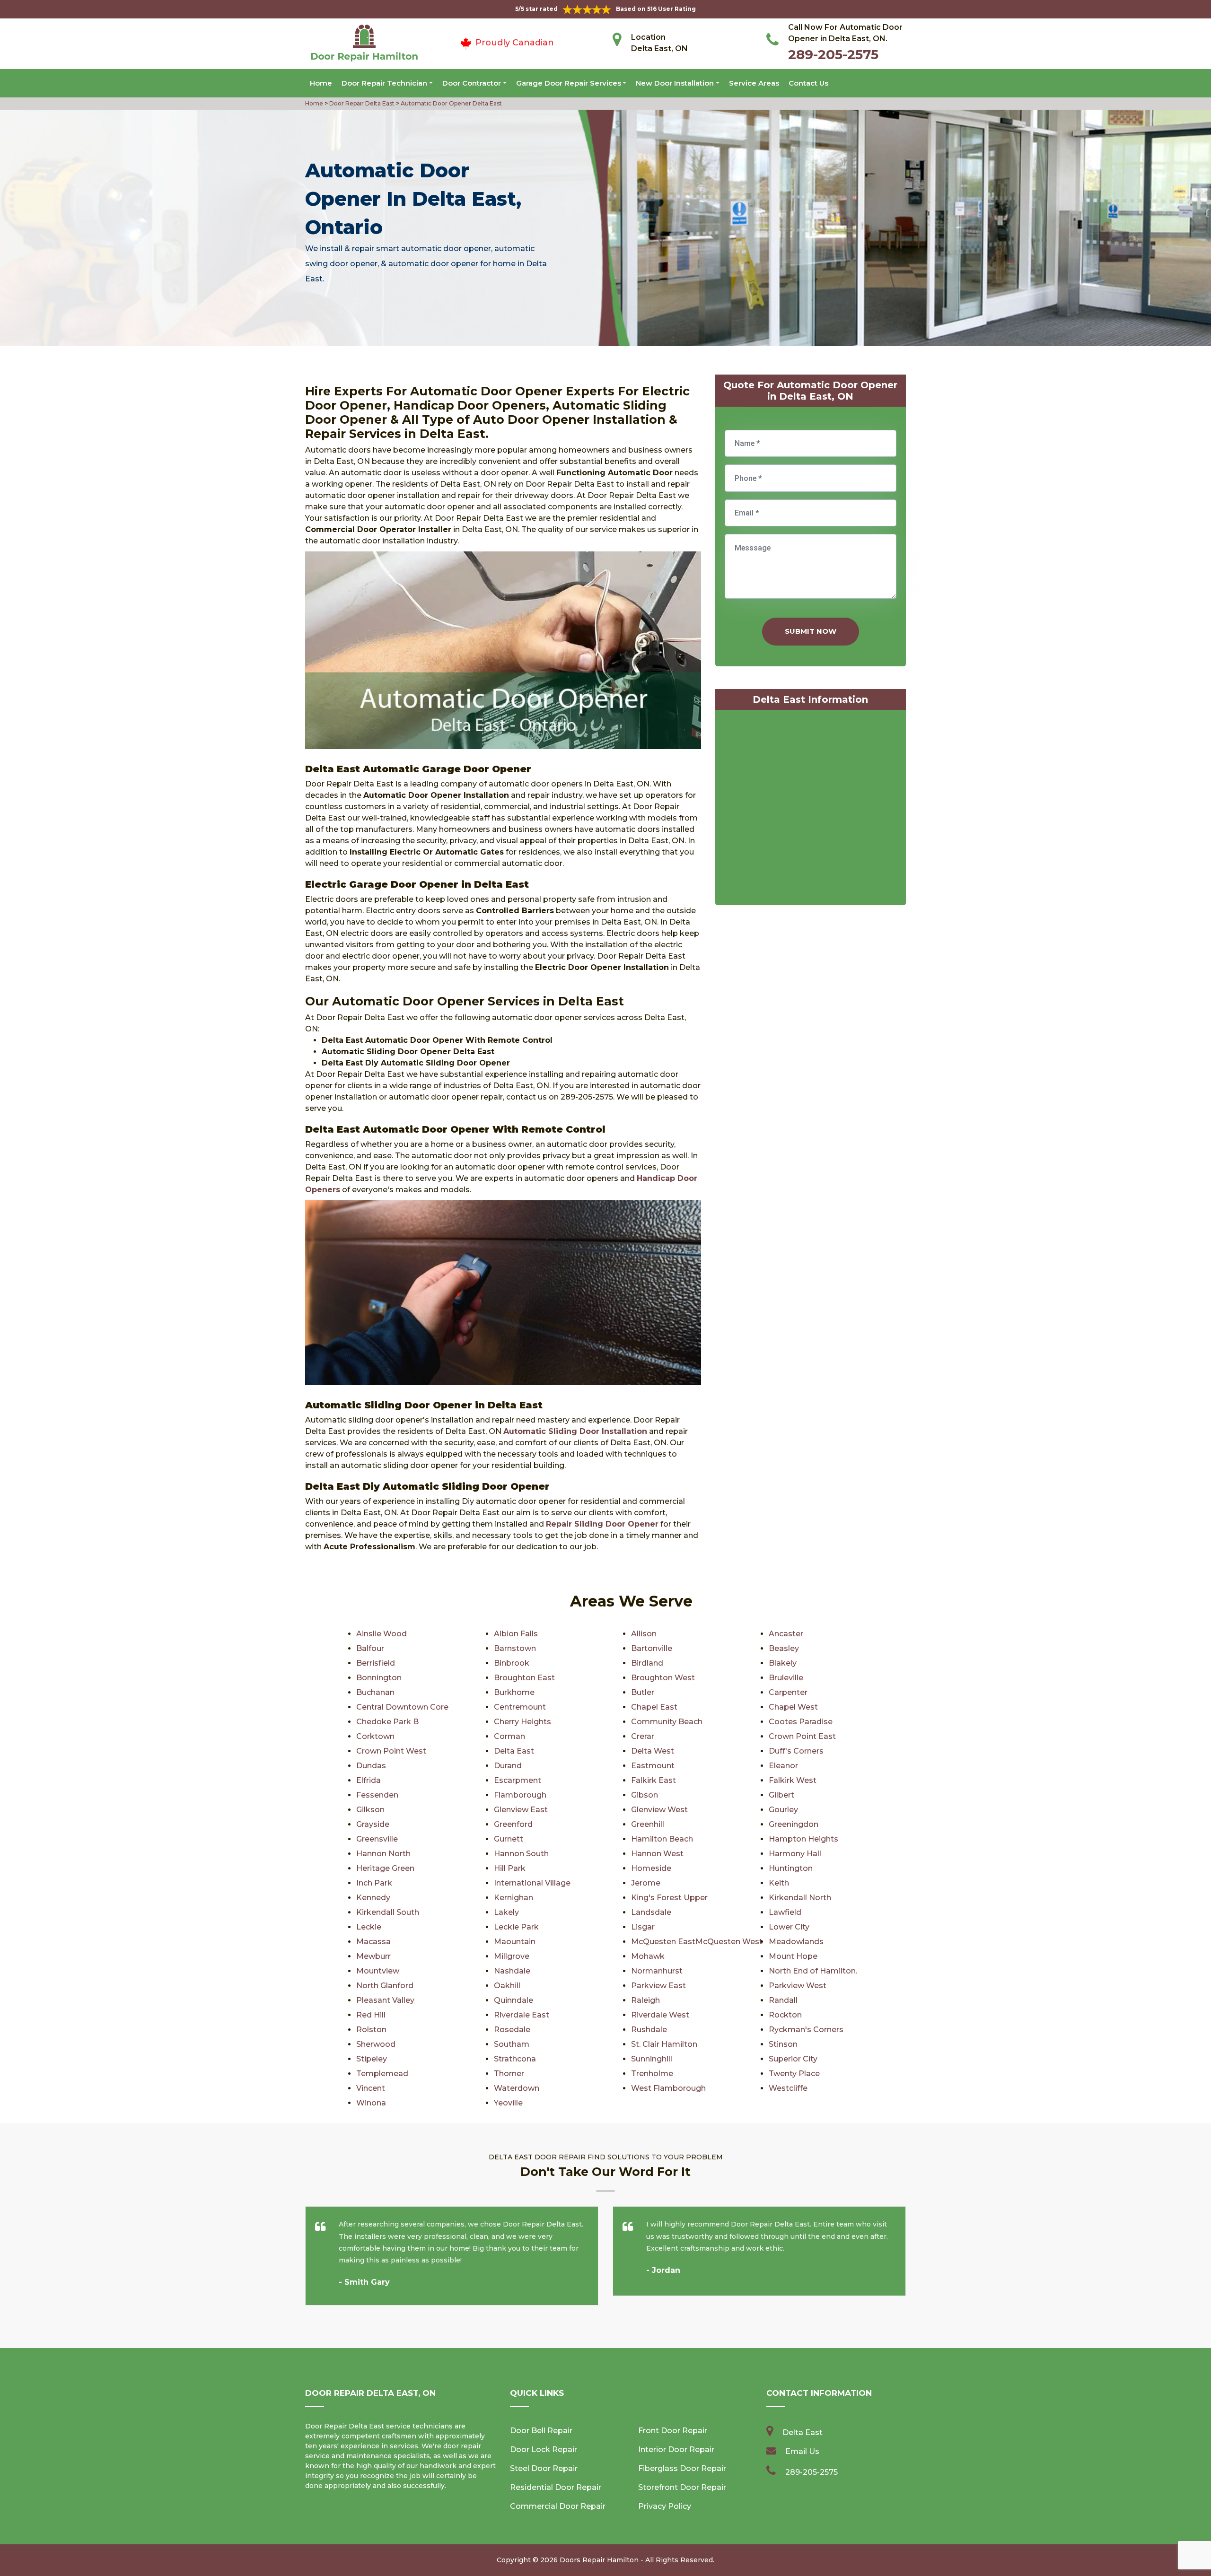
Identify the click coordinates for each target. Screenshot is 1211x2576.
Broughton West (663, 1678)
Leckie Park (516, 1927)
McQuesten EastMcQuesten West (697, 1942)
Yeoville (508, 2103)
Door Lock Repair (544, 2449)
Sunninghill (652, 2059)
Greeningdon (794, 1824)
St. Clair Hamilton (664, 2044)
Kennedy (373, 1898)
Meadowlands (796, 1942)
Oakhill (507, 1986)
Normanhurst (657, 1971)
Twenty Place (794, 2074)
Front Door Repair (673, 2431)
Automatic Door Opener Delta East (451, 103)
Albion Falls (516, 1634)
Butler (643, 1692)
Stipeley (372, 2059)
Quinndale (513, 2000)
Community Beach (667, 1722)
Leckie (369, 1927)
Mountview (378, 1971)
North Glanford (385, 1986)
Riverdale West (660, 2015)
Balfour (370, 1648)
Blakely (783, 1663)
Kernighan (513, 1898)
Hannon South (521, 1854)
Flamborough (520, 1795)
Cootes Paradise (801, 1722)
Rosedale (512, 2030)
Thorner (509, 2074)
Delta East (514, 1751)
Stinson (783, 2044)
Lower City (789, 1927)
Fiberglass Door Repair (682, 2468)
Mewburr (373, 1956)
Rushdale (649, 2030)
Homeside (651, 1868)
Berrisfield (376, 1663)
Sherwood (376, 2044)
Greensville (377, 1839)
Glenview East (521, 1810)
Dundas (371, 1766)
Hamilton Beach (662, 1839)
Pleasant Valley (385, 2000)
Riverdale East (522, 2015)
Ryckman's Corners (806, 2030)
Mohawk (648, 1956)
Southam (512, 2044)
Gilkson (370, 1810)
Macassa (373, 1942)
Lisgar (643, 1927)
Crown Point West (391, 1751)
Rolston (371, 2030)
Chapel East (654, 1707)
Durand (508, 1766)
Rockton (785, 2015)
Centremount (520, 1707)
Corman (509, 1736)
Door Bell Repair (541, 2431)
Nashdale (512, 1971)
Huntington (791, 1868)
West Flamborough (668, 2088)
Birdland (647, 1663)
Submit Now (811, 631)
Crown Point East (802, 1736)
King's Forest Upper (669, 1898)
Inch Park (374, 1883)
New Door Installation (675, 83)
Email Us (802, 2451)
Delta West (653, 1751)
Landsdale (651, 1912)
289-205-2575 (833, 54)
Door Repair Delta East (361, 103)
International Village (532, 1883)
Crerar (643, 1736)
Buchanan (375, 1692)
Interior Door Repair (676, 2449)
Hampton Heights (803, 1839)
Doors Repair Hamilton (599, 2560)
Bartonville (652, 1648)
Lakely (506, 1912)
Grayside (373, 1824)
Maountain (515, 1942)
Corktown (375, 1736)
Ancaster (786, 1634)
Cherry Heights (522, 1722)
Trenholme (652, 2074)
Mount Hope (793, 1956)
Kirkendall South (388, 1912)
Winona (371, 2103)
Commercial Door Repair (558, 2506)
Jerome (646, 1883)
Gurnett (509, 1839)
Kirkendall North (800, 1898)
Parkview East (658, 1986)
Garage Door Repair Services (569, 83)
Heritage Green (385, 1868)
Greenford (513, 1824)
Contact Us (808, 83)
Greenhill (648, 1824)
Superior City (793, 2059)
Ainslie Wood (382, 1634)
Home (321, 83)
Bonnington (379, 1678)
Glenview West (659, 1810)
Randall (783, 2000)
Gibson (645, 1795)
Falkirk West (793, 1780)
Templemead (382, 2074)
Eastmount (653, 1766)
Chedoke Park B (387, 1722)
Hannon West (657, 1854)
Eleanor (783, 1766)
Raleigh (645, 2000)
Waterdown (517, 2088)
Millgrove (512, 1956)
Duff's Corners (796, 1751)
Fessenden (377, 1795)
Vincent (371, 2088)
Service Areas (754, 83)
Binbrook (512, 1663)
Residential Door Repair (556, 2487)
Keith (779, 1883)
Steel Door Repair (544, 2468)
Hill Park (510, 1868)
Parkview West (798, 1986)
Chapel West (793, 1707)
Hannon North (383, 1854)
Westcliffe (788, 2088)
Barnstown (515, 1648)
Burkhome (514, 1692)
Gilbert (781, 1795)
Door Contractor (472, 83)
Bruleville (786, 1678)
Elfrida (369, 1780)
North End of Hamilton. (813, 1971)
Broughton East (524, 1678)
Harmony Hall (795, 1854)
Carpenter (788, 1692)
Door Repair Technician (384, 83)
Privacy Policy (665, 2506)
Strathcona (515, 2059)
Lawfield (785, 1912)
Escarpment (518, 1780)
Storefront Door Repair (682, 2487)
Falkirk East (654, 1780)
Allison (644, 1634)
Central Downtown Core (402, 1707)
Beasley (784, 1648)
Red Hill (371, 2015)
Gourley (783, 1810)
